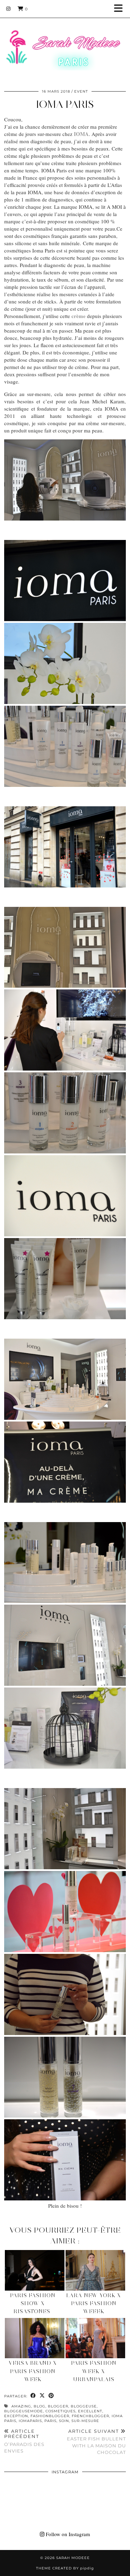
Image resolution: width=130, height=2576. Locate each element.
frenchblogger (90, 2416)
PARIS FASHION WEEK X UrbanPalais (94, 2371)
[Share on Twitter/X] (42, 2396)
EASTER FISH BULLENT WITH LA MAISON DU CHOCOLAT (96, 2442)
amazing (21, 2406)
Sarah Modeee (73, 2558)
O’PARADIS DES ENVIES (24, 2441)
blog (40, 2406)
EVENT (81, 91)
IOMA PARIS (65, 104)
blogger (58, 2406)
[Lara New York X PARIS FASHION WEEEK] (95, 2270)
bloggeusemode (24, 2411)
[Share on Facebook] (33, 2396)
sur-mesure (85, 2421)
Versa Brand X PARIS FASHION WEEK (33, 2371)
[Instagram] (8, 9)
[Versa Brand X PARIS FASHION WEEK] (35, 2338)
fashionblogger (50, 2416)
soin (64, 2421)
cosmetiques (60, 2411)
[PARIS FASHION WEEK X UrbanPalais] (95, 2338)
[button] (121, 9)
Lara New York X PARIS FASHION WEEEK (94, 2303)
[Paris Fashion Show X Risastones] (35, 2270)
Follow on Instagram (67, 2534)
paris (50, 2421)
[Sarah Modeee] (65, 41)
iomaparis (30, 2421)
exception (16, 2416)
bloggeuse (84, 2406)
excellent (90, 2411)
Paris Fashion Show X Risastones (33, 2303)
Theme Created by (65, 2568)
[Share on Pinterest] (51, 2396)
